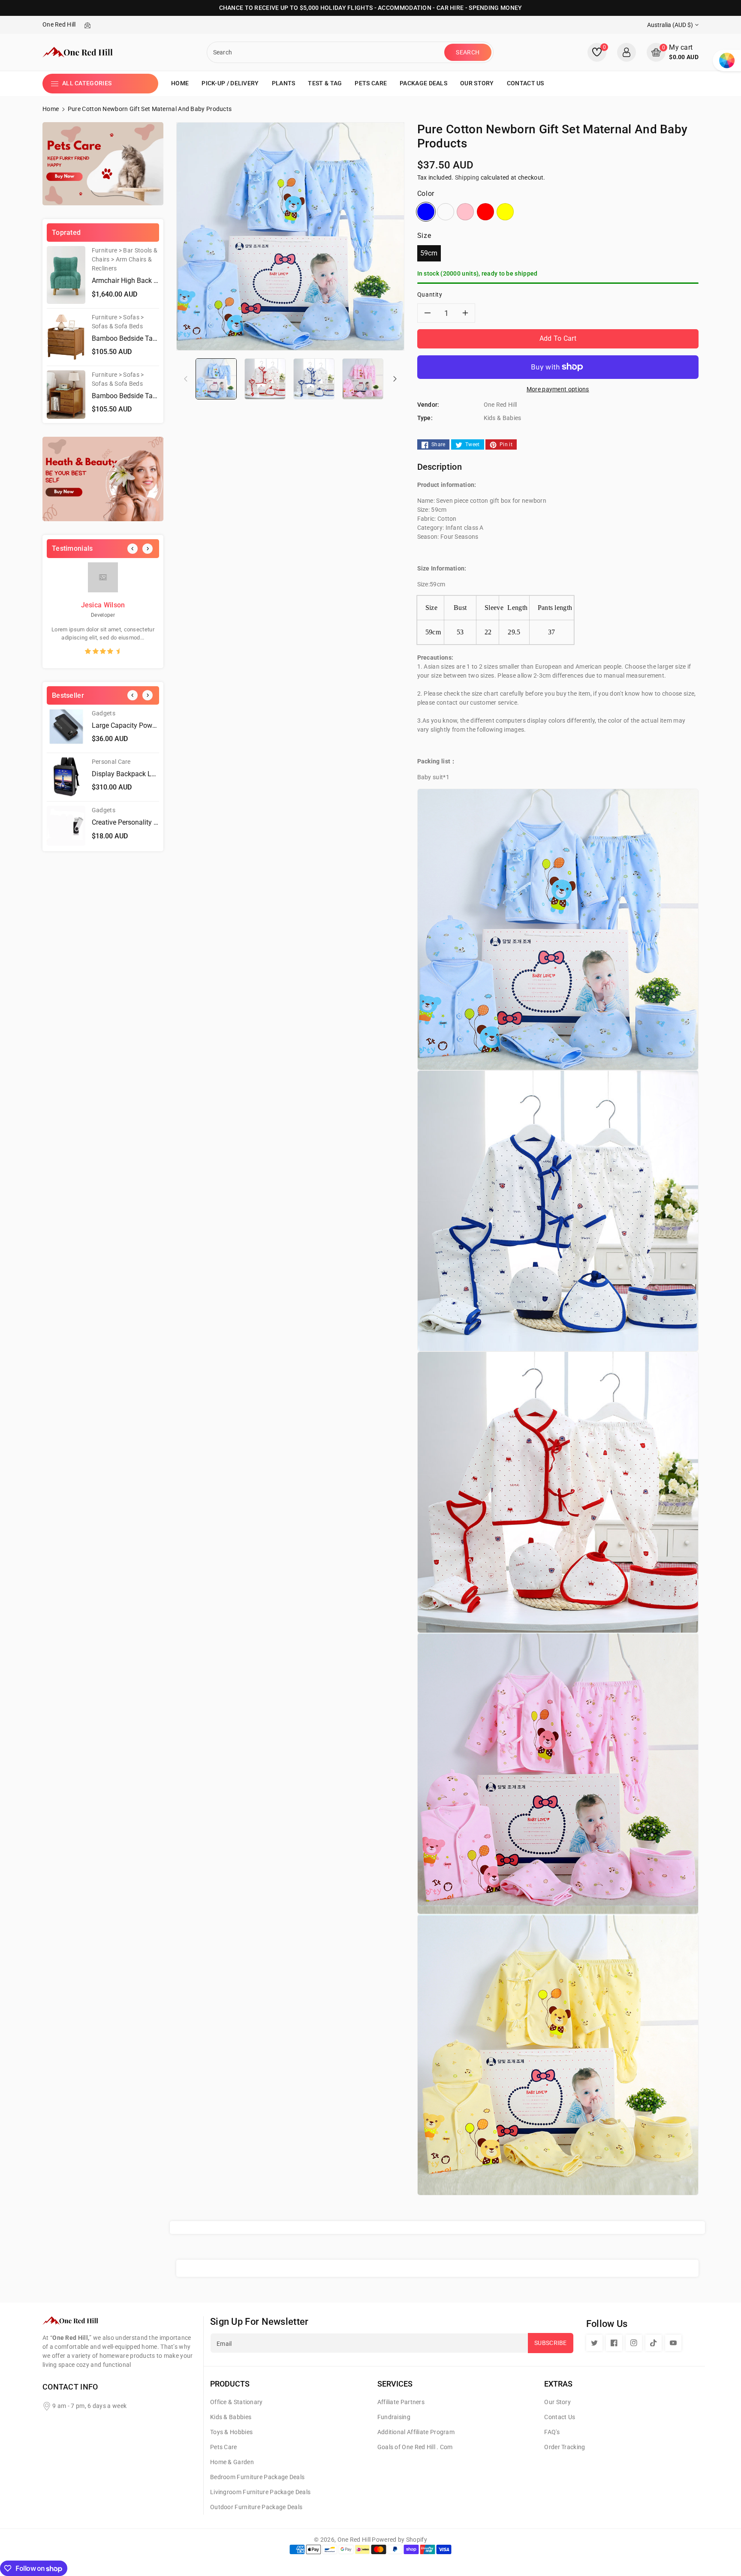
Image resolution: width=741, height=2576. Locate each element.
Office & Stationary (236, 2402)
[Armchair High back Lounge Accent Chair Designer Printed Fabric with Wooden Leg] (66, 275)
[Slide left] (186, 378)
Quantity (430, 294)
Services (395, 2384)
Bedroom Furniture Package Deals (257, 2477)
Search (468, 52)
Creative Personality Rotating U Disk (146, 822)
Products (230, 2384)
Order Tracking (565, 2447)
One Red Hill (354, 2540)
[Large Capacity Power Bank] (66, 729)
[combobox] (327, 52)
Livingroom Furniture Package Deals (260, 2492)
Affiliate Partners (401, 2402)
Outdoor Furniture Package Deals (256, 2507)
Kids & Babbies (231, 2417)
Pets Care (224, 2447)
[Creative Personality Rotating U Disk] (66, 826)
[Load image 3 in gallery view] (314, 378)
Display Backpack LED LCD (133, 774)
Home (51, 109)
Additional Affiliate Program (416, 2432)
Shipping (467, 177)
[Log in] (627, 52)
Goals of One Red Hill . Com (415, 2447)
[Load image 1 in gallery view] (216, 378)
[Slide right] (395, 378)
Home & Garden (232, 2462)
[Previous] (133, 549)
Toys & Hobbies (231, 2432)
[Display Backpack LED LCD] (66, 777)
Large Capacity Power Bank (133, 725)
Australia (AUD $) (670, 25)
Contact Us (560, 2417)
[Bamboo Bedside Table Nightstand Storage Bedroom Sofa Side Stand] (66, 337)
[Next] (148, 549)
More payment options (558, 389)
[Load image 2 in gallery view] (265, 378)
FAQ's (552, 2432)
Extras (558, 2384)
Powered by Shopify (399, 2540)
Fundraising (394, 2417)
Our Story (557, 2402)
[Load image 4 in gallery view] (363, 378)
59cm (429, 253)
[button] (673, 52)
